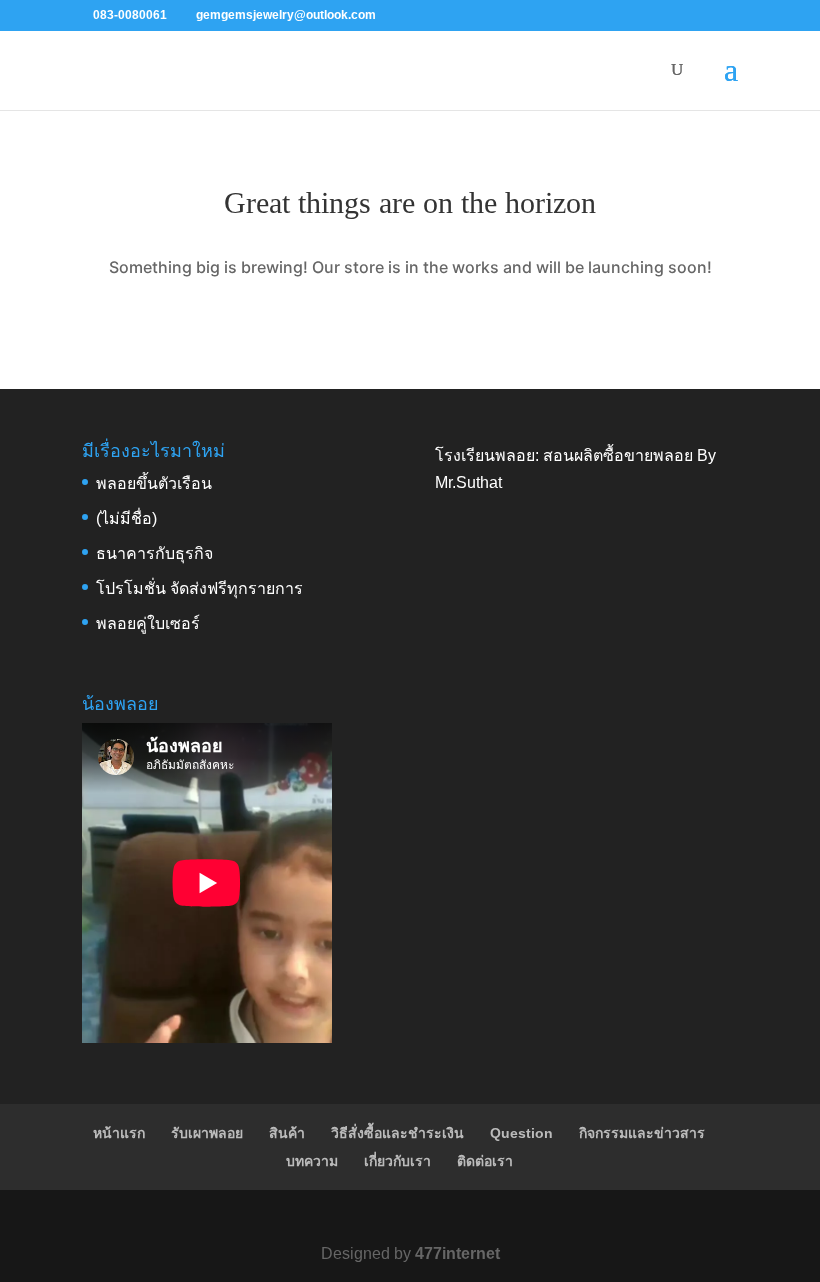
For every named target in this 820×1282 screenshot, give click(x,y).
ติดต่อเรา (485, 1161)
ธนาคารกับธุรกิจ (154, 553)
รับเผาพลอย (207, 1133)
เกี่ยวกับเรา (397, 1161)
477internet (457, 1253)
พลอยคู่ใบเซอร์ (148, 623)
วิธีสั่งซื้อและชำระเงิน (397, 1133)
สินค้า (287, 1133)
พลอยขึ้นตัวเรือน (154, 483)
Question (521, 1133)
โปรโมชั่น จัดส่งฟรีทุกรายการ (199, 588)
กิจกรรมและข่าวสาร (642, 1133)
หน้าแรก (119, 1133)
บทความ (312, 1161)
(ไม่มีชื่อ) (126, 518)
